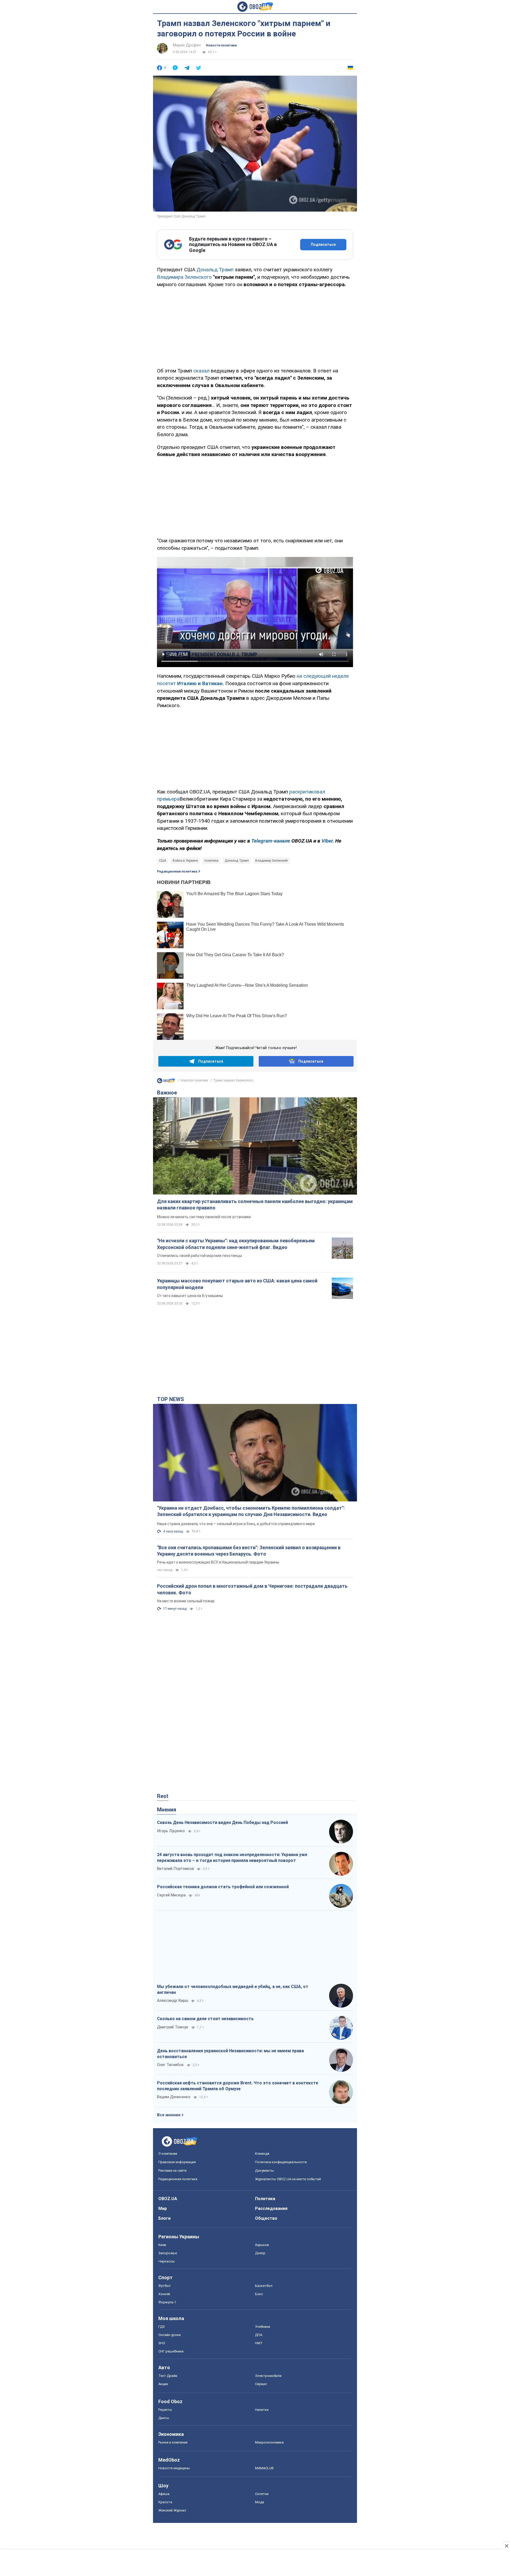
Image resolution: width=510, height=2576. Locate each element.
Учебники (263, 2327)
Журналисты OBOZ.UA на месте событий (288, 2179)
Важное (167, 1093)
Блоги (164, 2218)
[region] (255, 327)
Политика (265, 2199)
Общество (266, 2218)
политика (211, 861)
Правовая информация (177, 2162)
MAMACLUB (264, 2468)
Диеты (164, 2418)
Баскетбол (264, 2286)
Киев (162, 2245)
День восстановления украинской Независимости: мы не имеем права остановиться (230, 2054)
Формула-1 (167, 2302)
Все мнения (169, 2115)
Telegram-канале (271, 841)
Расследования (271, 2208)
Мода (260, 2502)
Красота (165, 2502)
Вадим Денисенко (174, 2097)
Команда (262, 2154)
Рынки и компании (173, 2442)
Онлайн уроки (169, 2335)
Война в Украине (185, 861)
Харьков (262, 2245)
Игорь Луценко (171, 1831)
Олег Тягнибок (170, 2065)
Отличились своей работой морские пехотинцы (199, 1256)
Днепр (260, 2253)
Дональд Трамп (215, 270)
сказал (201, 371)
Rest (163, 1796)
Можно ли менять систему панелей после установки (204, 1217)
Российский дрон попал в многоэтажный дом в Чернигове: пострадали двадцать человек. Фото (252, 1589)
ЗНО (162, 2343)
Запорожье (168, 2253)
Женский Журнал (172, 2510)
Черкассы (167, 2261)
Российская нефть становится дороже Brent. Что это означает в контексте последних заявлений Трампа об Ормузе (238, 2086)
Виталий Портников (175, 1869)
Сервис (261, 2384)
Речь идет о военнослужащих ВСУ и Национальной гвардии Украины (218, 1562)
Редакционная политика (177, 871)
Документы (264, 2171)
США (163, 861)
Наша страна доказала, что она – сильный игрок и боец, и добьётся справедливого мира (236, 1524)
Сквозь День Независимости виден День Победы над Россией (222, 1822)
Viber (327, 841)
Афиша (164, 2494)
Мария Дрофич (187, 45)
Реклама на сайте (172, 2171)
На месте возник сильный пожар (186, 1601)
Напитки (262, 2410)
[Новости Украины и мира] (166, 1082)
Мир (163, 2208)
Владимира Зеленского (185, 277)
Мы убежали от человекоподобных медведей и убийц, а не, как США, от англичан (233, 1989)
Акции (163, 2384)
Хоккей (164, 2294)
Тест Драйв (168, 2376)
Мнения (167, 1810)
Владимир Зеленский (271, 861)
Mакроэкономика (269, 2442)
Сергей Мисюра (171, 1895)
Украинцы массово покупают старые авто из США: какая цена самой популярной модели (237, 1284)
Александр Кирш (173, 2000)
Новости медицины (174, 2468)
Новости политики (221, 45)
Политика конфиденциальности (281, 2162)
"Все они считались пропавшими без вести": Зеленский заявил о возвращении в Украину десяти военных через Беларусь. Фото (249, 1551)
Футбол (164, 2286)
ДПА (259, 2335)
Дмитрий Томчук (173, 2027)
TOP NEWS (171, 1399)
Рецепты (165, 2410)
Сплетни (262, 2494)
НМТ (259, 2343)
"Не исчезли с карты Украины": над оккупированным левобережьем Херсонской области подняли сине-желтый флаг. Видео (236, 1244)
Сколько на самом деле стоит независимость (205, 2019)
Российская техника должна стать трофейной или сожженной (223, 1887)
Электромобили (268, 2376)
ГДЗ (161, 2327)
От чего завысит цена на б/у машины (190, 1296)
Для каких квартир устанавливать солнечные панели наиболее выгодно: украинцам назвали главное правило (255, 1205)
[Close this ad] (506, 2546)
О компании (168, 2154)
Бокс (259, 2294)
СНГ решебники (171, 2351)
